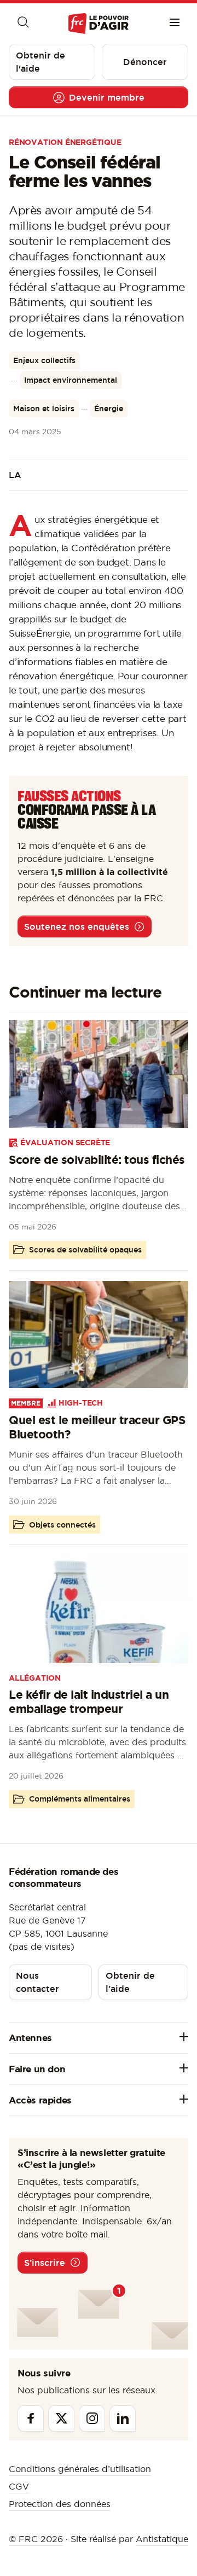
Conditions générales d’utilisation (80, 2469)
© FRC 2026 (36, 2539)
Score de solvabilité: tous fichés (97, 1159)
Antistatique (162, 2539)
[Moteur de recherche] (22, 24)
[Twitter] (61, 2418)
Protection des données (60, 2504)
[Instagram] (92, 2418)
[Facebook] (31, 2418)
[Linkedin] (123, 2418)
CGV (19, 2486)
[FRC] (98, 24)
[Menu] (175, 24)
